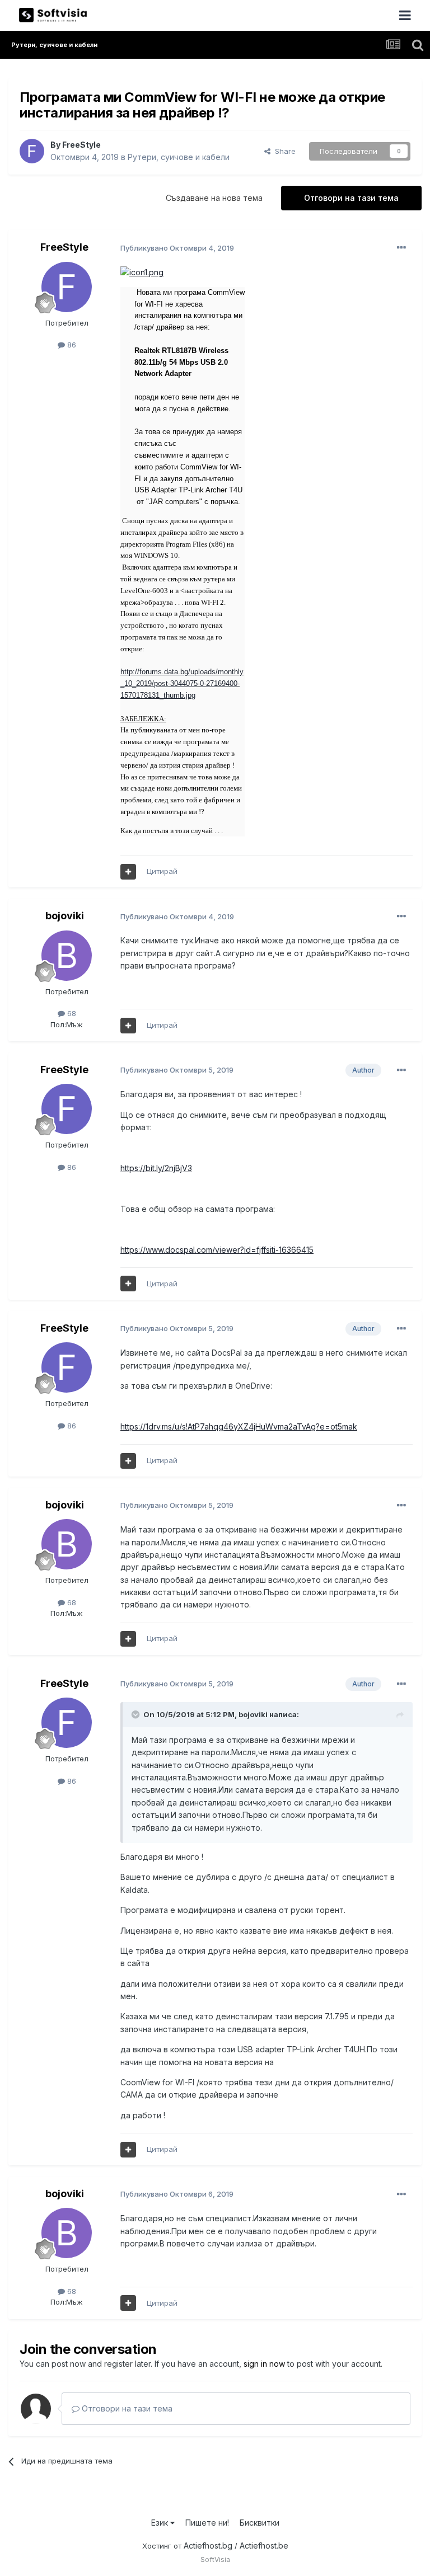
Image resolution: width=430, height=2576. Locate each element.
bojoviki (65, 916)
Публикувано (177, 248)
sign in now (264, 2364)
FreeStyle (81, 145)
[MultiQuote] (128, 872)
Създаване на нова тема (214, 198)
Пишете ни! (207, 2523)
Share (283, 151)
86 (71, 345)
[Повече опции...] (401, 248)
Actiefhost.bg (208, 2546)
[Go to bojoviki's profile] (67, 956)
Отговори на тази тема (351, 198)
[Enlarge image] (142, 272)
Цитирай (162, 871)
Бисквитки (260, 2523)
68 (71, 1013)
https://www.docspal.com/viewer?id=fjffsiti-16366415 (217, 1250)
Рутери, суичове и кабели (179, 157)
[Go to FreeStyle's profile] (32, 151)
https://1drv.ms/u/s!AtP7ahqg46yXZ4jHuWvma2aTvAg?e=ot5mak (239, 1426)
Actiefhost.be (264, 2546)
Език (161, 2523)
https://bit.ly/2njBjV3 (156, 1168)
